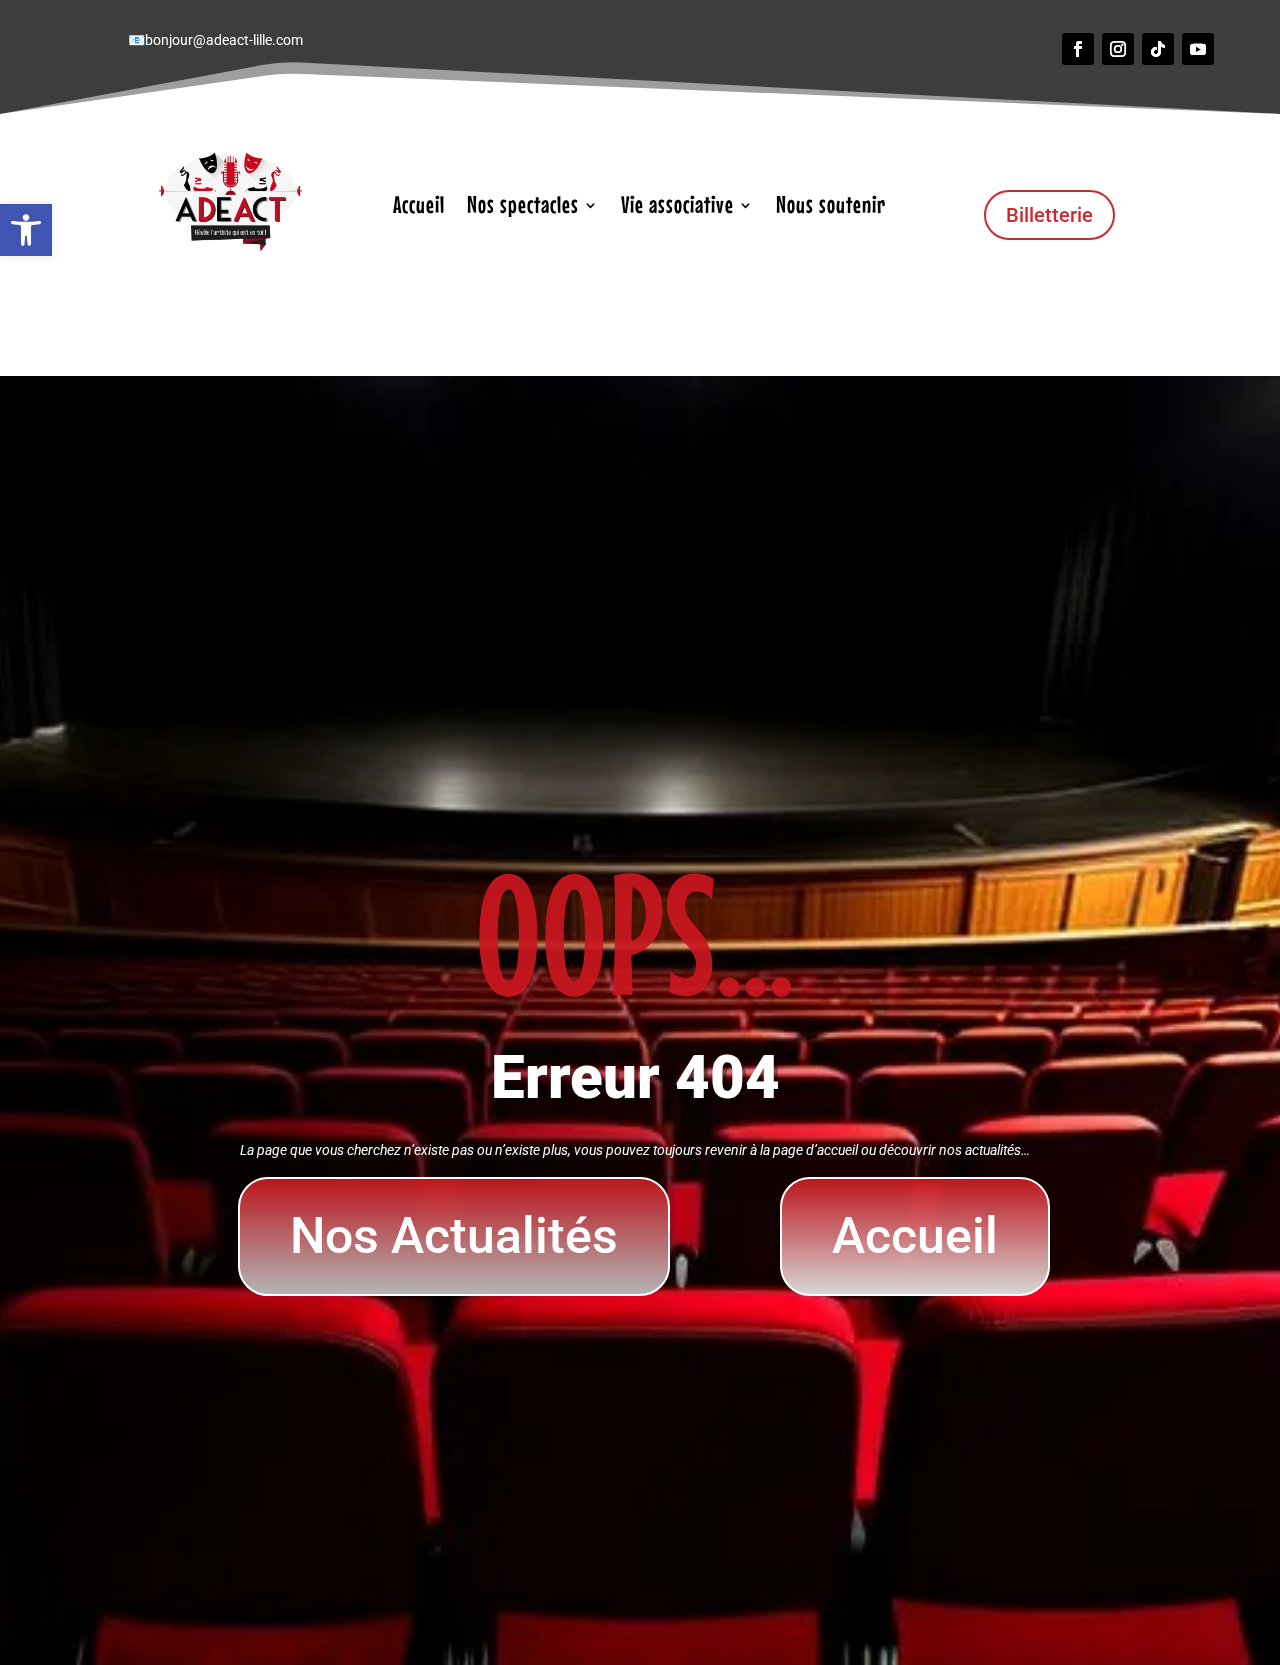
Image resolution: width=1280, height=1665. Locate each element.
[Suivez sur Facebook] (1078, 49)
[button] (26, 230)
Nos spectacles (523, 208)
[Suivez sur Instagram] (1118, 49)
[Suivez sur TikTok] (1158, 49)
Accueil (419, 208)
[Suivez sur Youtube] (1198, 49)
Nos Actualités (454, 1236)
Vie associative (677, 208)
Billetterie (1049, 215)
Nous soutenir (831, 208)
